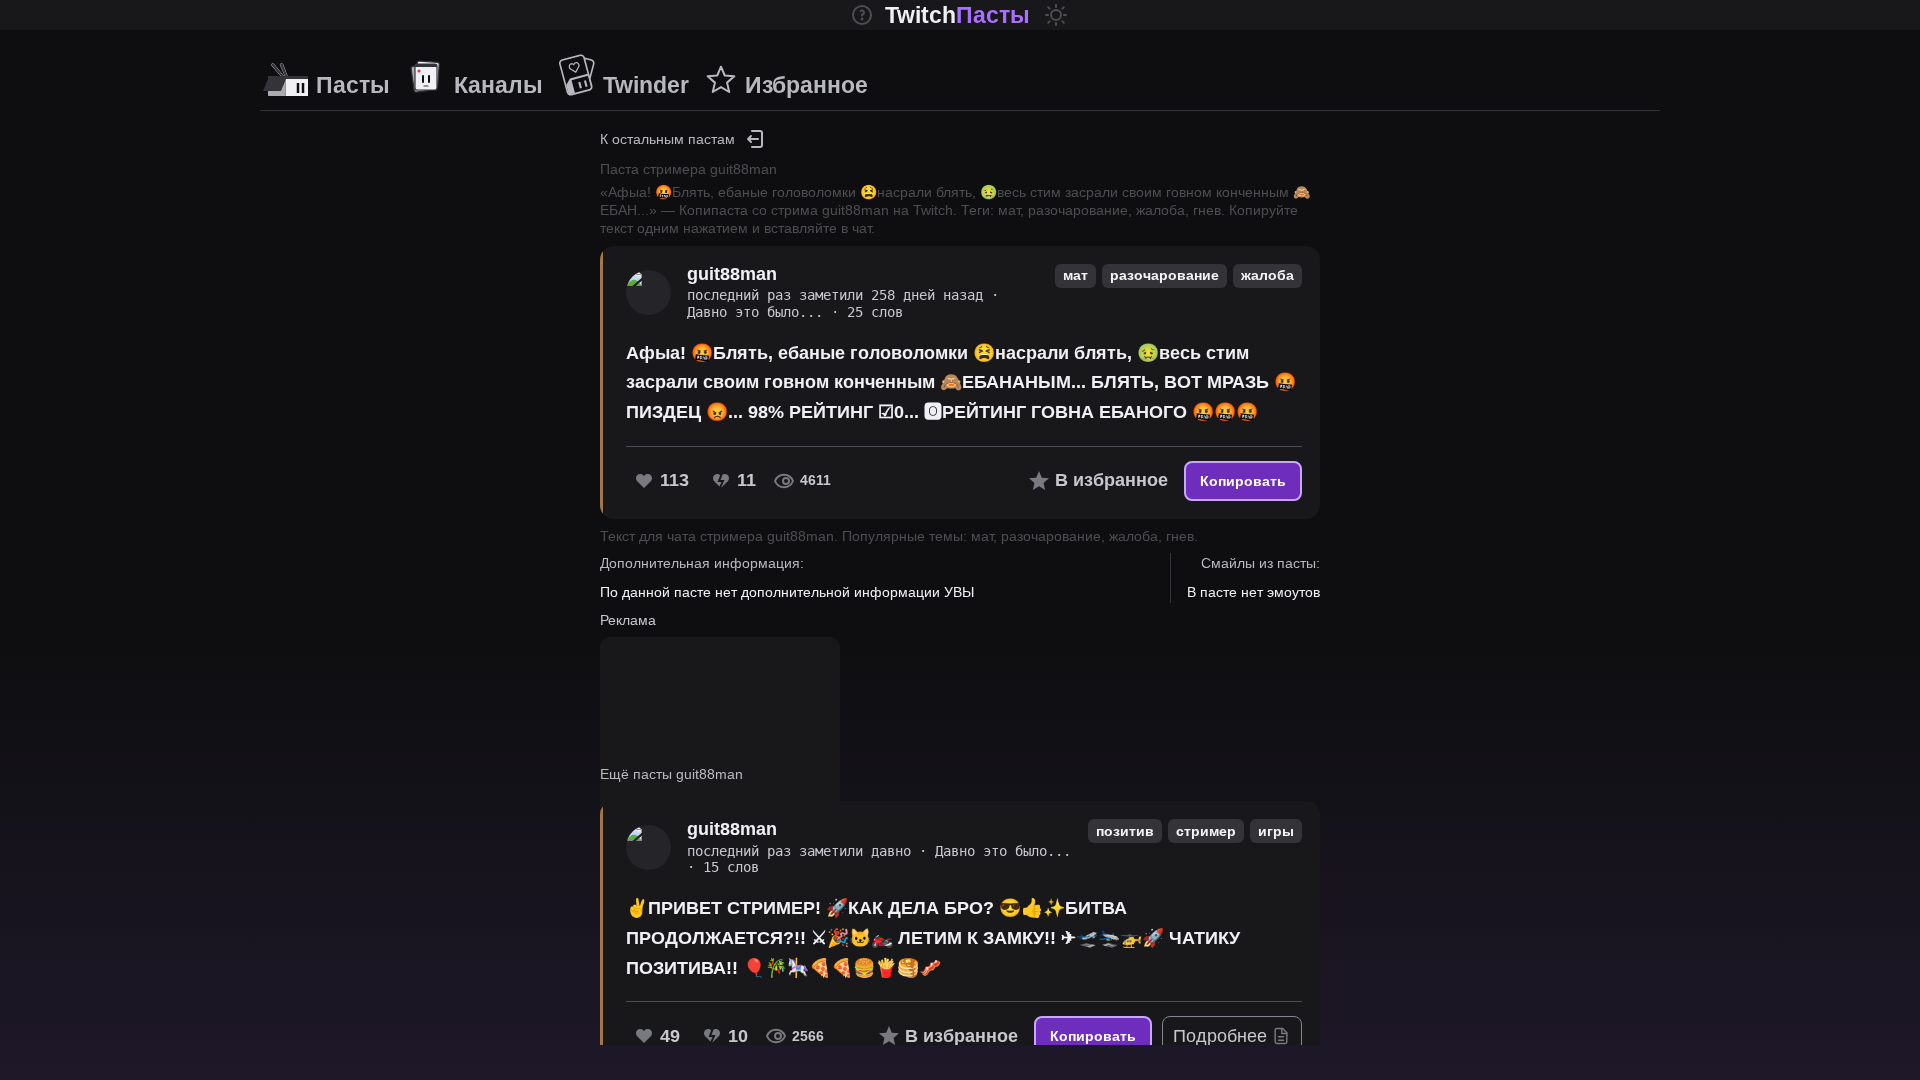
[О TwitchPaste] (862, 15)
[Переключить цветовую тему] (1056, 15)
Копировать (1243, 481)
